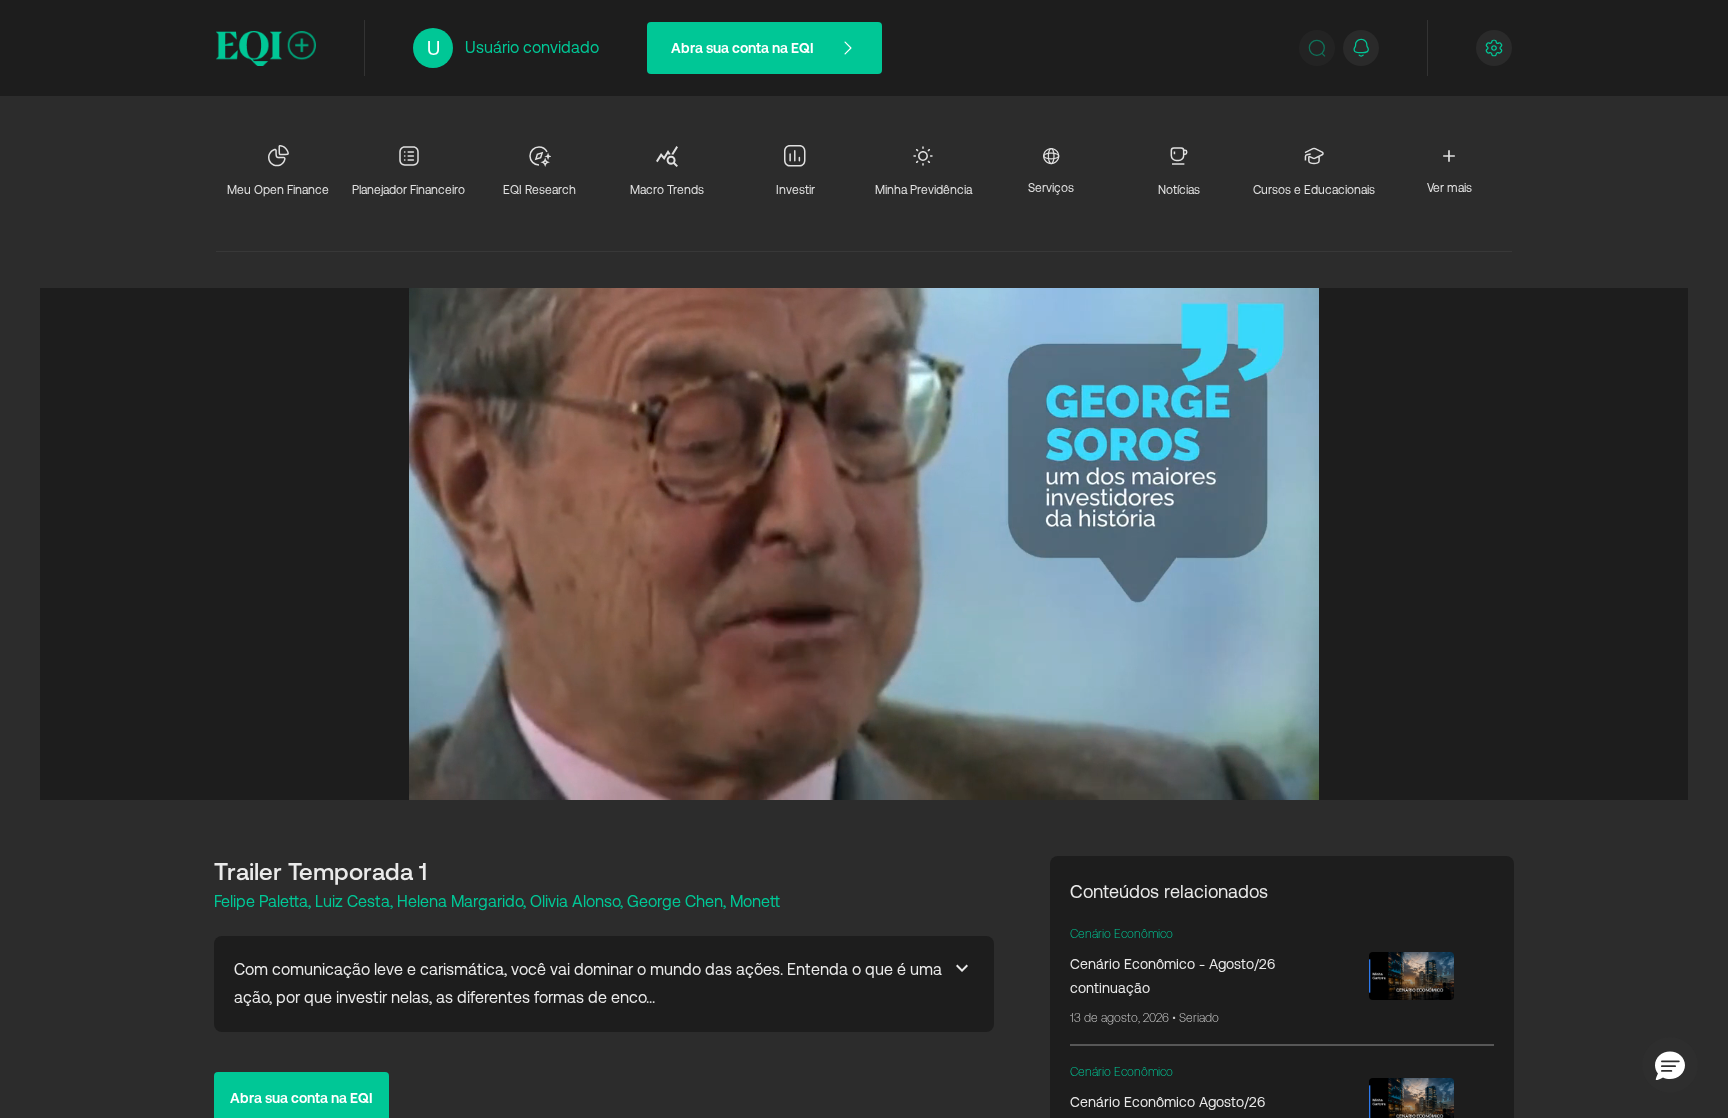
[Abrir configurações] (1494, 48)
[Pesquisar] (1317, 48)
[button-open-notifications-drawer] (1361, 48)
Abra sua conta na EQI (742, 48)
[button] (1670, 1065)
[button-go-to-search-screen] (1317, 48)
